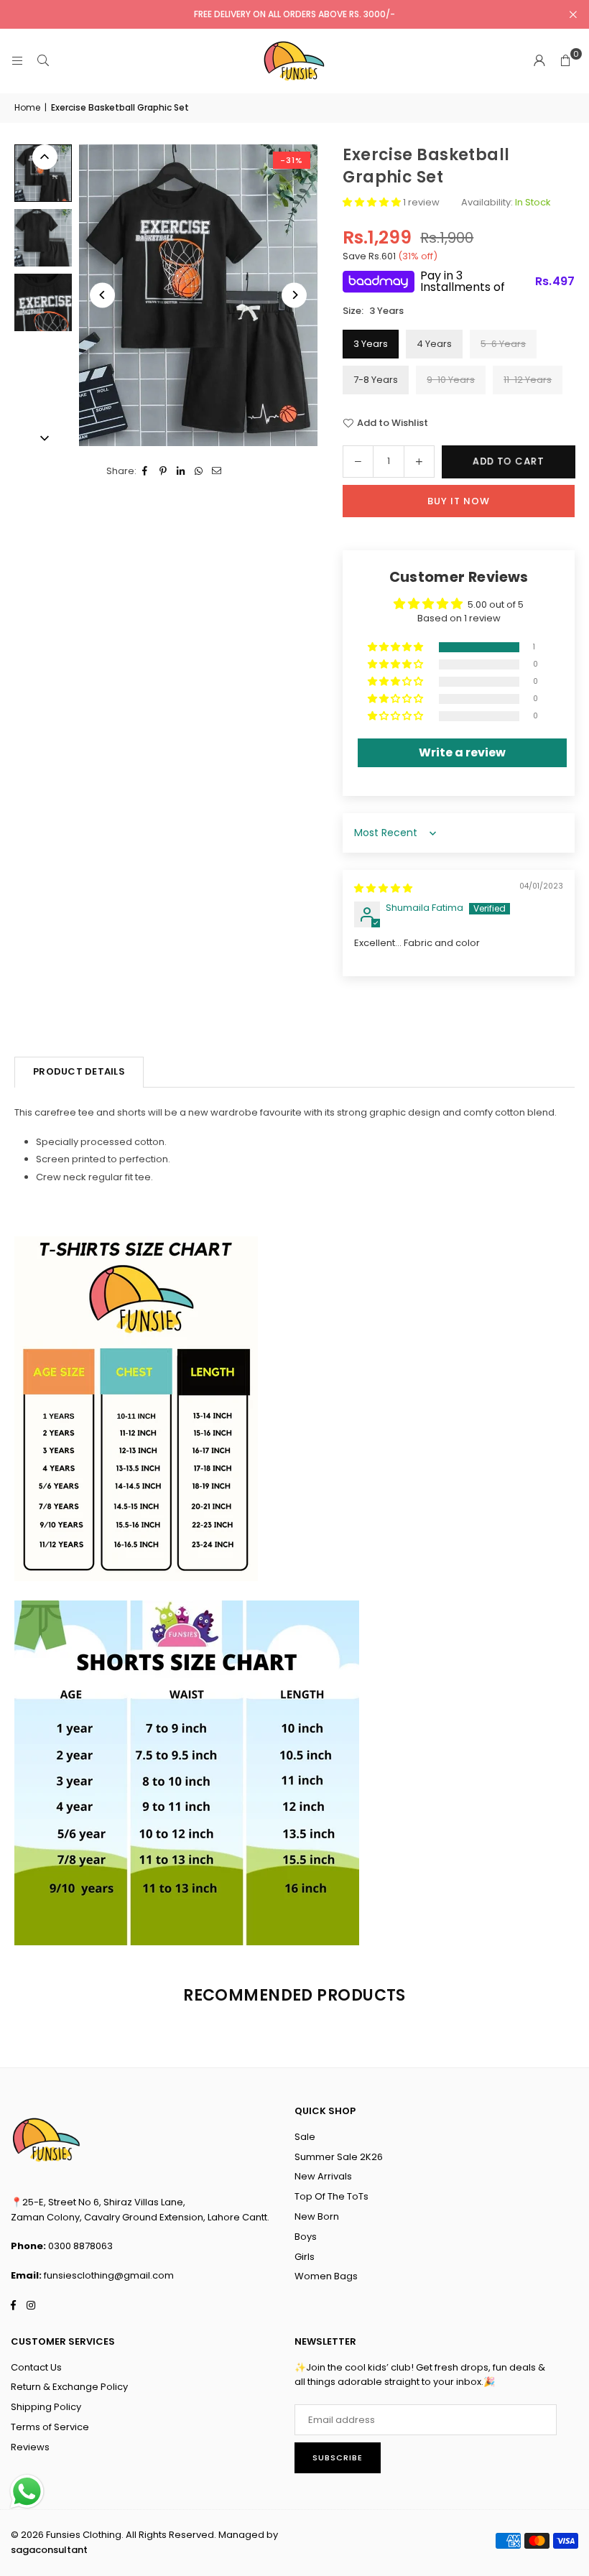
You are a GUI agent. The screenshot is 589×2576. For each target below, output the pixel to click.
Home (27, 107)
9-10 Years (451, 380)
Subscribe (338, 2457)
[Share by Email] (217, 472)
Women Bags (326, 2276)
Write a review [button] (462, 752)
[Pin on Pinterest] (163, 472)
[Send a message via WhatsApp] (27, 2492)
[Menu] (17, 61)
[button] (565, 61)
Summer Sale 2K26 (339, 2157)
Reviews (30, 2447)
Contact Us (36, 2367)
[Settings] (539, 61)
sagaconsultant (49, 2550)
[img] (383, 888)
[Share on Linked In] (181, 472)
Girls (305, 2257)
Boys (306, 2237)
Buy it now (459, 501)
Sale (305, 2137)
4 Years (434, 344)
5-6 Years (503, 344)
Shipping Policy (46, 2407)
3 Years (371, 344)
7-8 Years (376, 380)
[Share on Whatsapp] (199, 472)
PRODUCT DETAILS (79, 1071)
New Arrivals (323, 2176)
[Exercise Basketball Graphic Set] (43, 173)
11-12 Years (528, 380)
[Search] (43, 61)
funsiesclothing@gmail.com (109, 2275)
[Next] (294, 295)
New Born (317, 2216)
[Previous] (102, 295)
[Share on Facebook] (145, 472)
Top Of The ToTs (331, 2196)
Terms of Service (50, 2427)
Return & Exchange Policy (69, 2387)
